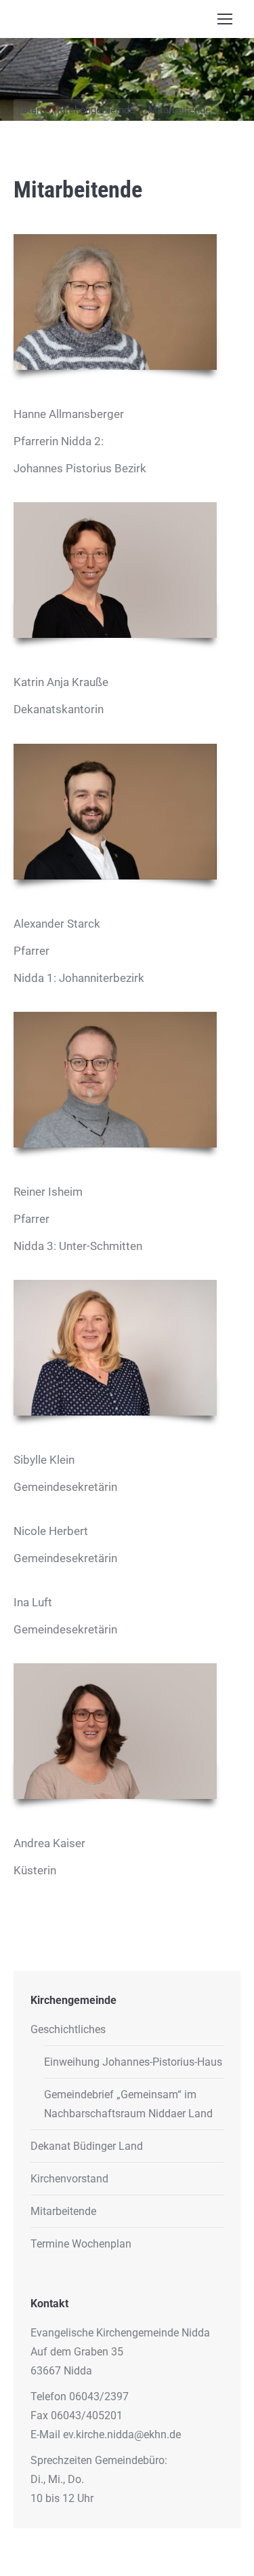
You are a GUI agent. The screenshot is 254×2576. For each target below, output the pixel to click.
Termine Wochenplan (81, 2244)
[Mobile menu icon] (225, 19)
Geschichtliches (68, 2029)
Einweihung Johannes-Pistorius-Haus (133, 2062)
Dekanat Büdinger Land (87, 2146)
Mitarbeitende (63, 2211)
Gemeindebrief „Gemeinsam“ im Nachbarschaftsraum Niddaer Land (128, 2104)
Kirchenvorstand (69, 2179)
